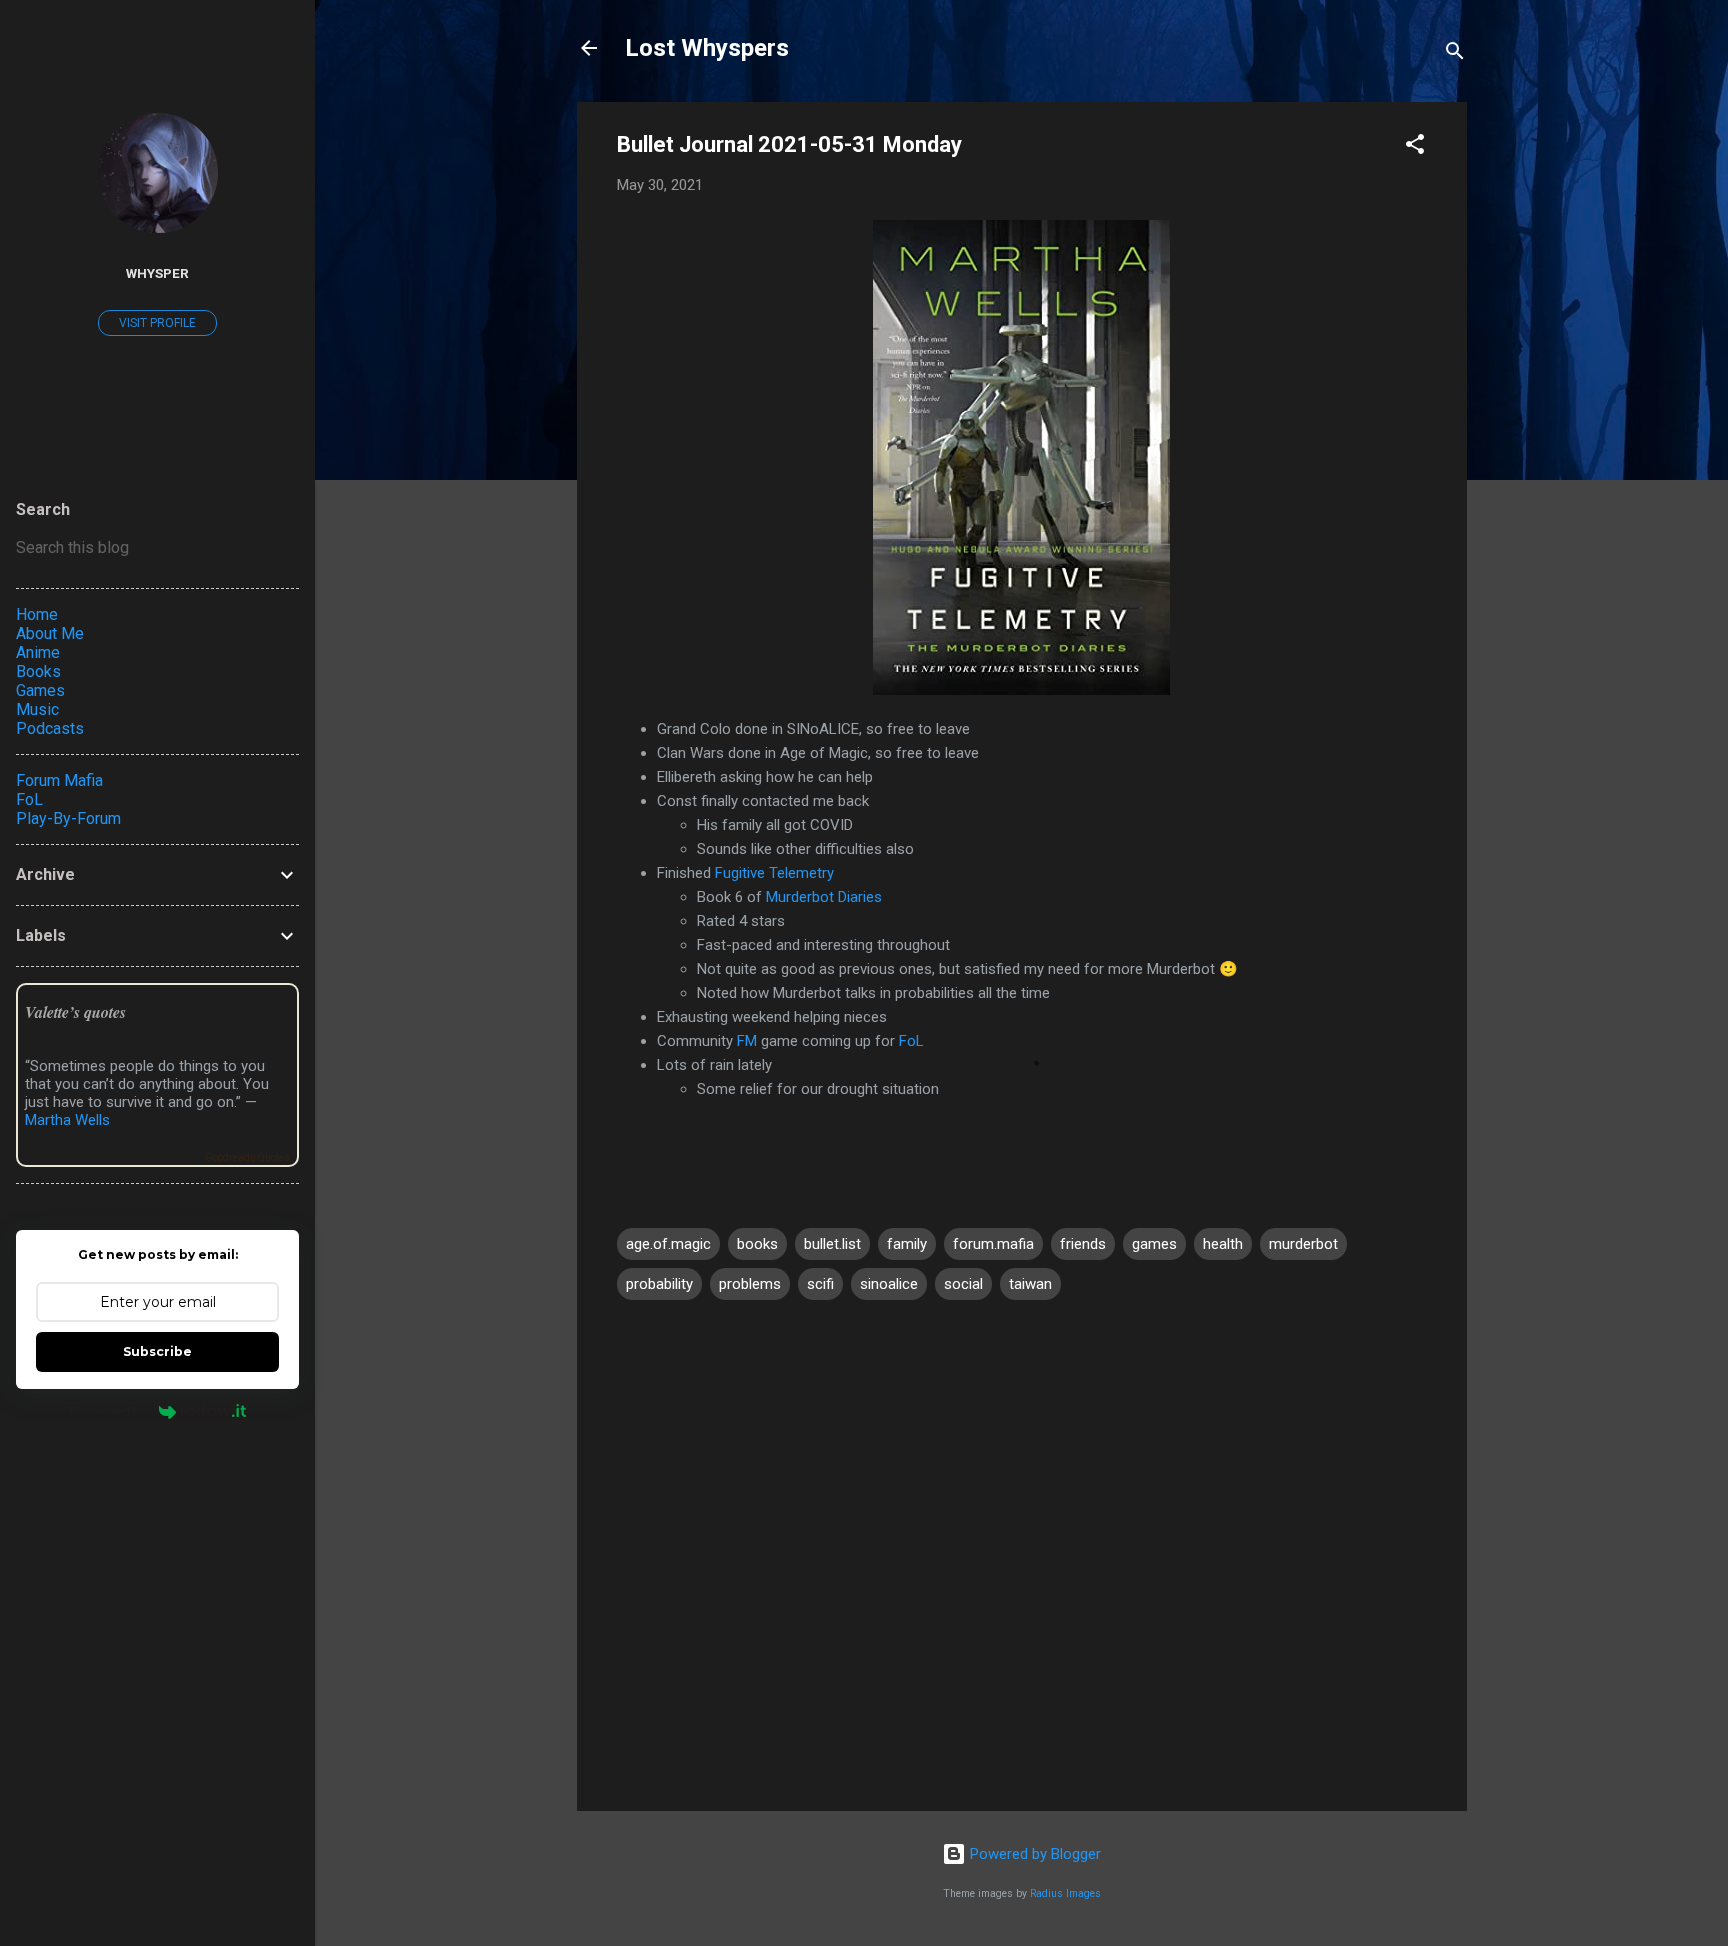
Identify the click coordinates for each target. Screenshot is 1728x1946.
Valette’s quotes (75, 1012)
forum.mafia (993, 1244)
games (1154, 1244)
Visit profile (157, 323)
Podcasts (50, 728)
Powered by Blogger (1033, 1854)
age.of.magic (668, 1244)
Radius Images (1065, 1893)
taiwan (1030, 1284)
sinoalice (889, 1284)
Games (40, 690)
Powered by (109, 1411)
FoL (911, 1041)
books (757, 1244)
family (907, 1244)
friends (1083, 1244)
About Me (50, 633)
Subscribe (157, 1351)
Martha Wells (67, 1120)
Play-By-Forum (68, 818)
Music (37, 709)
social (963, 1284)
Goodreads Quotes (247, 1157)
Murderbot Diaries (824, 897)
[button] (1415, 147)
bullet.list (832, 1244)
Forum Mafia (59, 780)
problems (750, 1284)
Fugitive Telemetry (774, 873)
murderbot (1303, 1244)
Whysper (157, 273)
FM (747, 1041)
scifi (820, 1284)
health (1223, 1244)
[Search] (1455, 54)
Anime (38, 652)
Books (38, 671)
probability (659, 1284)
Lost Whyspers (707, 48)
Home (37, 614)
